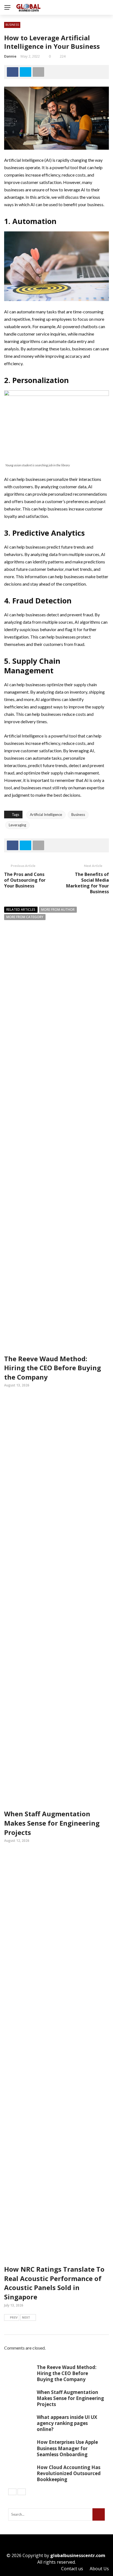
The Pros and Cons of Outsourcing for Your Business (25, 880)
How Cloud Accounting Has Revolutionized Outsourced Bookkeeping (69, 2473)
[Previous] (12, 2492)
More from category (25, 917)
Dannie (10, 56)
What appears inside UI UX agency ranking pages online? (67, 2423)
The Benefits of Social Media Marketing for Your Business (87, 883)
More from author (58, 910)
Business (12, 25)
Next (26, 2317)
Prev (14, 2317)
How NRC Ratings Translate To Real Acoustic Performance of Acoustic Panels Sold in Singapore (54, 2283)
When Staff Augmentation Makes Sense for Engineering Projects (52, 1823)
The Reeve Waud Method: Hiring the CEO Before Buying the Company (53, 1368)
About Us (99, 2569)
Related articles (21, 910)
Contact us (72, 2569)
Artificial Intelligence (46, 815)
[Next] (22, 2492)
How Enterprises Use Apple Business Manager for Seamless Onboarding (67, 2448)
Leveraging (17, 825)
